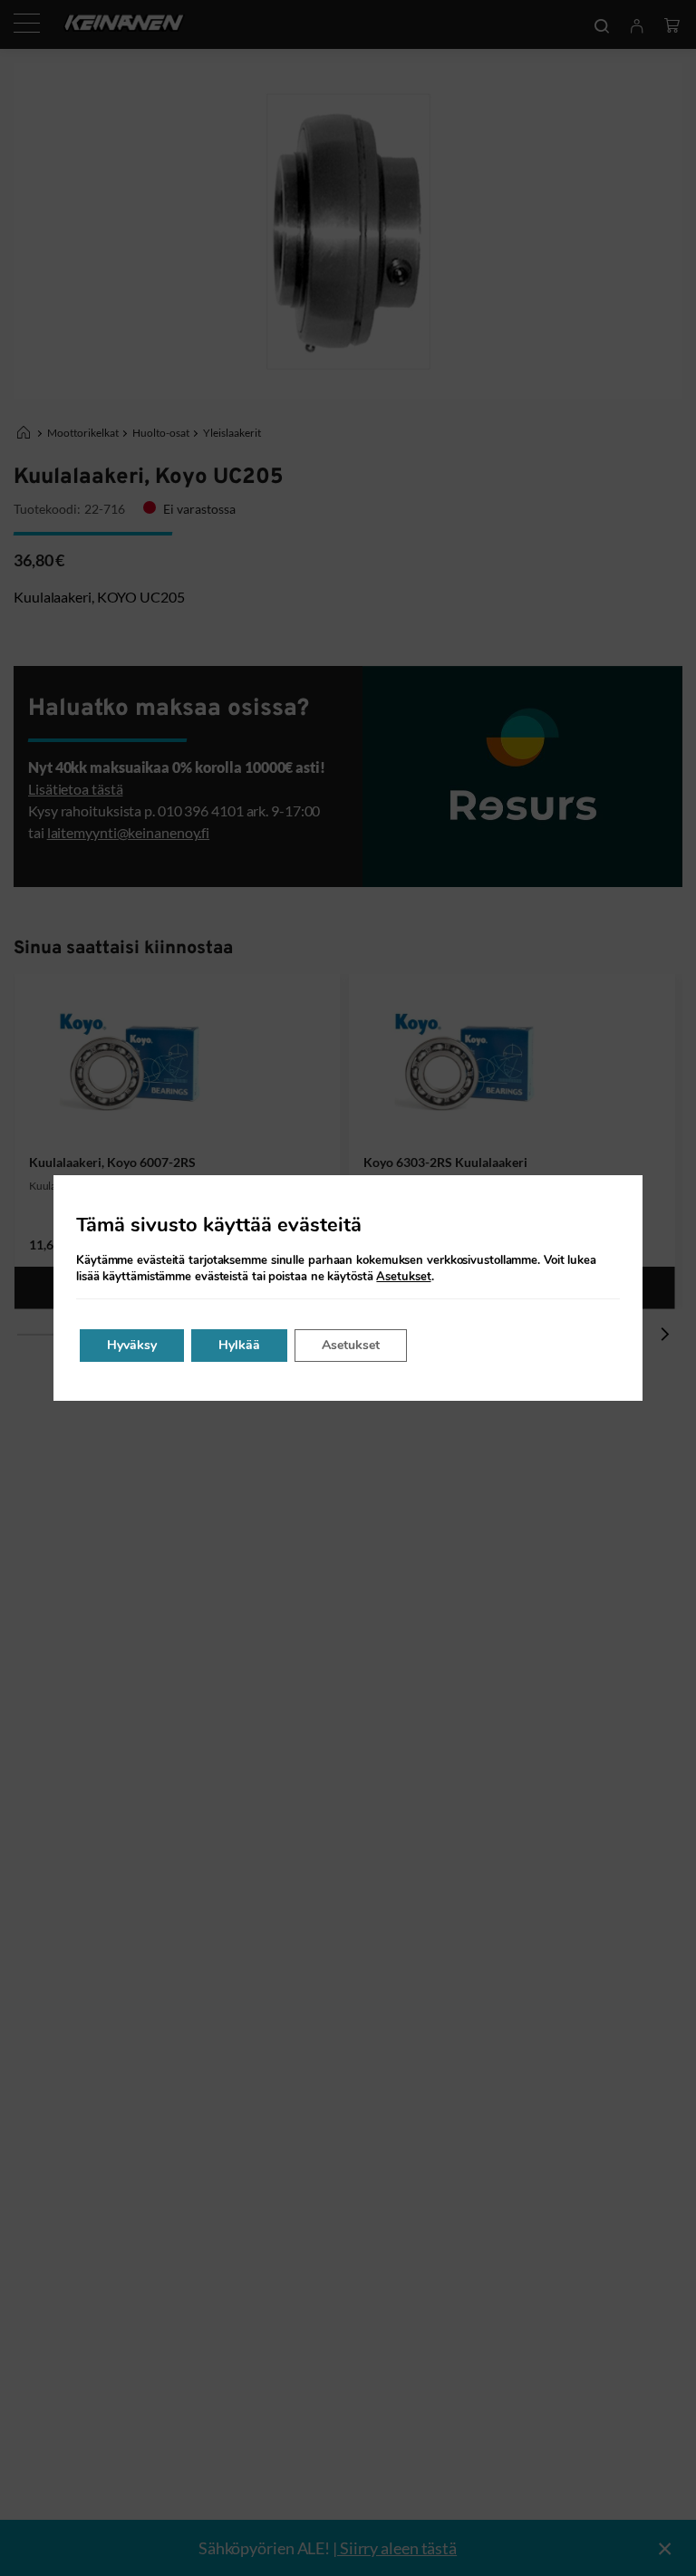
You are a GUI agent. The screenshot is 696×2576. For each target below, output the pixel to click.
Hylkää (239, 1345)
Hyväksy (132, 1345)
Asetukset (403, 1277)
